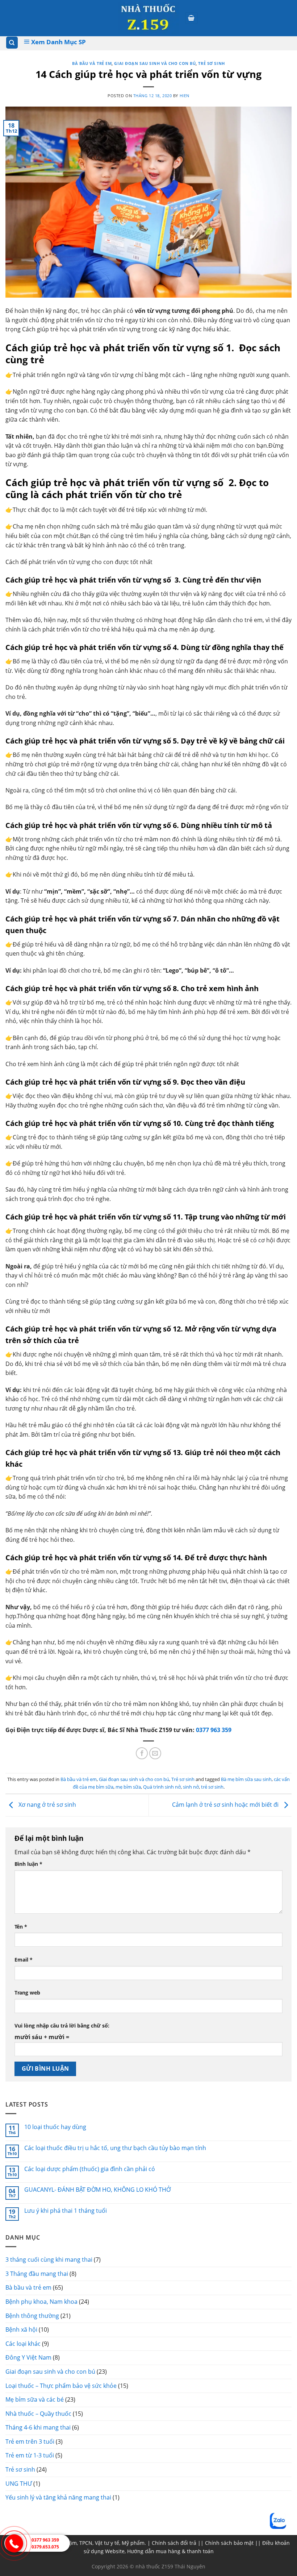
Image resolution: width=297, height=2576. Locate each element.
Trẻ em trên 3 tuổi (30, 2442)
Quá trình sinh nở (162, 1787)
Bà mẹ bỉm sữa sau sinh (246, 1779)
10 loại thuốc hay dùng (55, 2127)
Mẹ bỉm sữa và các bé (35, 2399)
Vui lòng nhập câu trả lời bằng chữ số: (62, 2026)
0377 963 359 (214, 1730)
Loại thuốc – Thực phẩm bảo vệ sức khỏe (61, 2386)
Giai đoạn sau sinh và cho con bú (155, 63)
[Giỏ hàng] (192, 18)
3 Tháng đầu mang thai (37, 2274)
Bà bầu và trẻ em (92, 63)
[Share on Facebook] (142, 1753)
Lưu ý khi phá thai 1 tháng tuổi (66, 2211)
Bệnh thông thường (32, 2316)
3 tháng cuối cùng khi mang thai (49, 2260)
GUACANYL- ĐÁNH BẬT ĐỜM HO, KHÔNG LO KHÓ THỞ (97, 2190)
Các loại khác (23, 2344)
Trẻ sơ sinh (211, 63)
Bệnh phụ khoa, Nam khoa (41, 2302)
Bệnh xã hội (21, 2329)
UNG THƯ (19, 2484)
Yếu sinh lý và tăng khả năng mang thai (58, 2497)
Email (24, 1960)
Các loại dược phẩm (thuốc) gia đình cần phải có (90, 2169)
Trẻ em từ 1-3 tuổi (30, 2455)
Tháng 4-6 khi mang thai (38, 2427)
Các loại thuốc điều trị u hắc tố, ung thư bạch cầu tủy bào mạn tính (115, 2148)
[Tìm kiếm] (12, 43)
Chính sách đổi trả (174, 2543)
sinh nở (191, 1787)
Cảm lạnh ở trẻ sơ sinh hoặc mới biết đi (226, 1805)
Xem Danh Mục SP (58, 42)
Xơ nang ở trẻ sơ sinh (47, 1805)
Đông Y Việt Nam (28, 2357)
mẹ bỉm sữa (128, 1787)
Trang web (27, 1993)
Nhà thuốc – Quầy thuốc (38, 2414)
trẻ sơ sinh (212, 1787)
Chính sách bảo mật (229, 2543)
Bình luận (28, 1864)
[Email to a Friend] (155, 1753)
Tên (21, 1927)
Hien (185, 96)
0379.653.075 (45, 2547)
